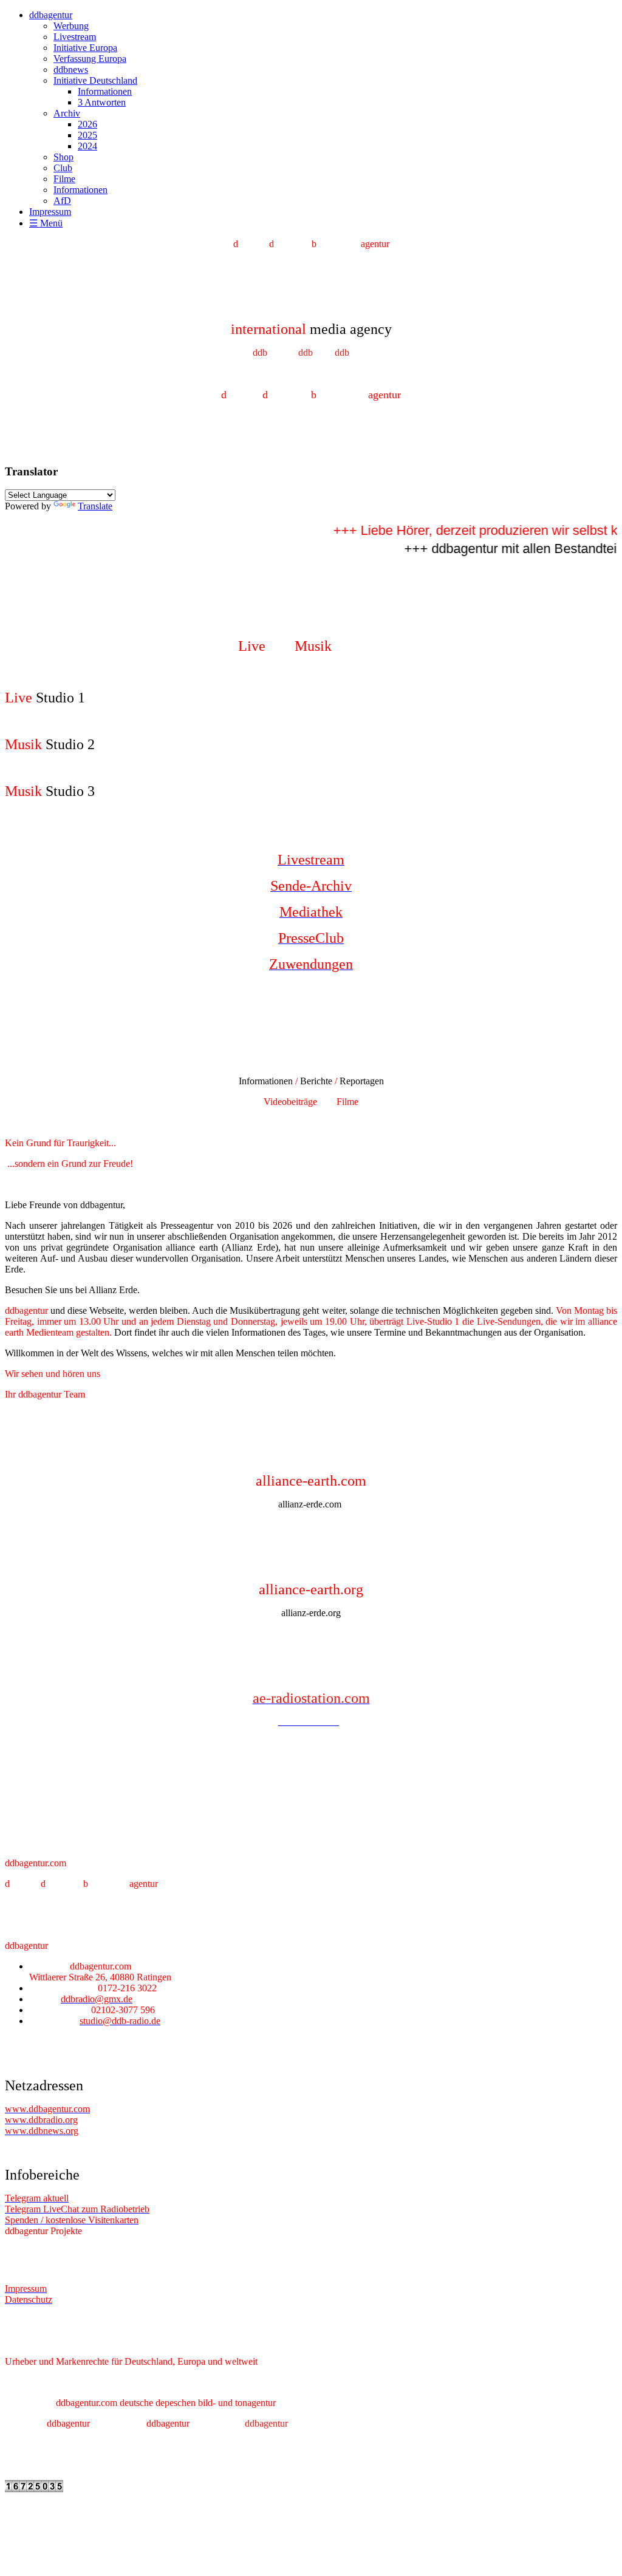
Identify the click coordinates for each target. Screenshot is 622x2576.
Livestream (75, 37)
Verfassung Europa (90, 59)
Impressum (50, 212)
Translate (95, 506)
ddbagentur (51, 15)
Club (63, 168)
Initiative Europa (85, 48)
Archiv (67, 113)
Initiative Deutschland (95, 80)
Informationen (105, 91)
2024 (87, 146)
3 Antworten (102, 102)
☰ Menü (46, 223)
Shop (63, 157)
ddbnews (71, 70)
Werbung (71, 26)
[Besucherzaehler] (34, 2489)
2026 (87, 124)
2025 (87, 135)
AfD (62, 201)
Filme (64, 179)
